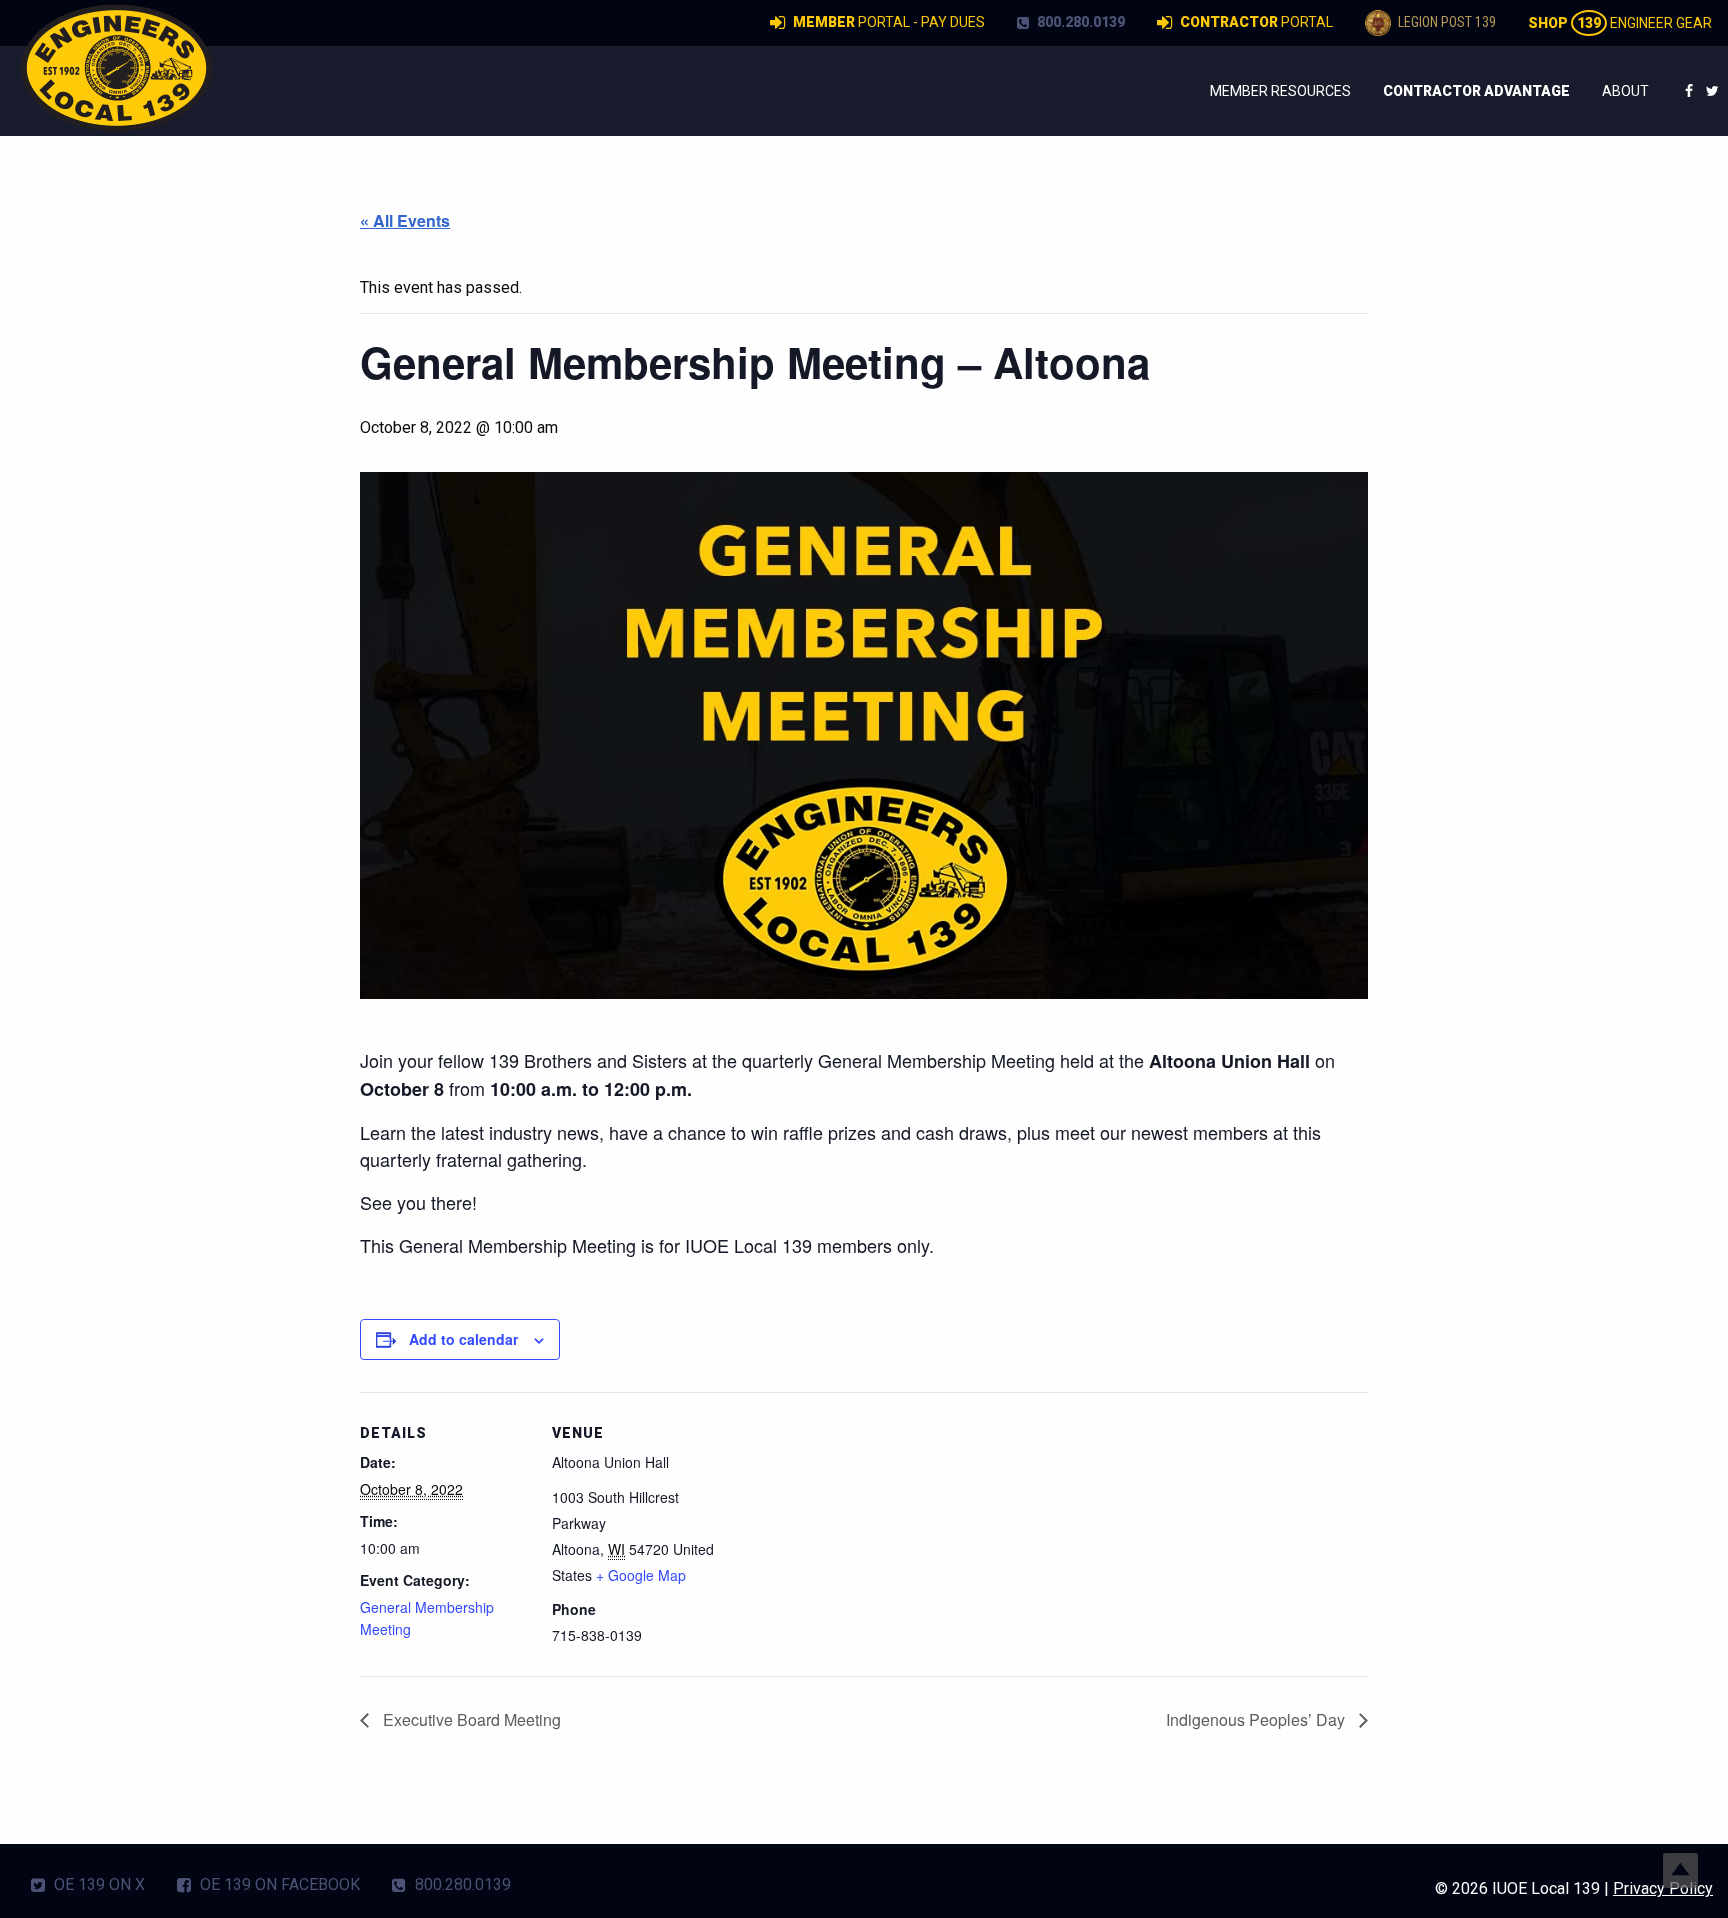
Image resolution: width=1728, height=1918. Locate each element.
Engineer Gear (1620, 23)
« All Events (405, 220)
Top (1680, 1870)
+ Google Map (641, 1575)
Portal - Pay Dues (889, 22)
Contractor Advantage (1476, 91)
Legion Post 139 (1445, 22)
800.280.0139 (1079, 22)
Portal (1256, 22)
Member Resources (1280, 91)
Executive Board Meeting (470, 1719)
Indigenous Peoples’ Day (1257, 1719)
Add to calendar (463, 1339)
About (1625, 91)
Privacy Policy (1663, 1888)
